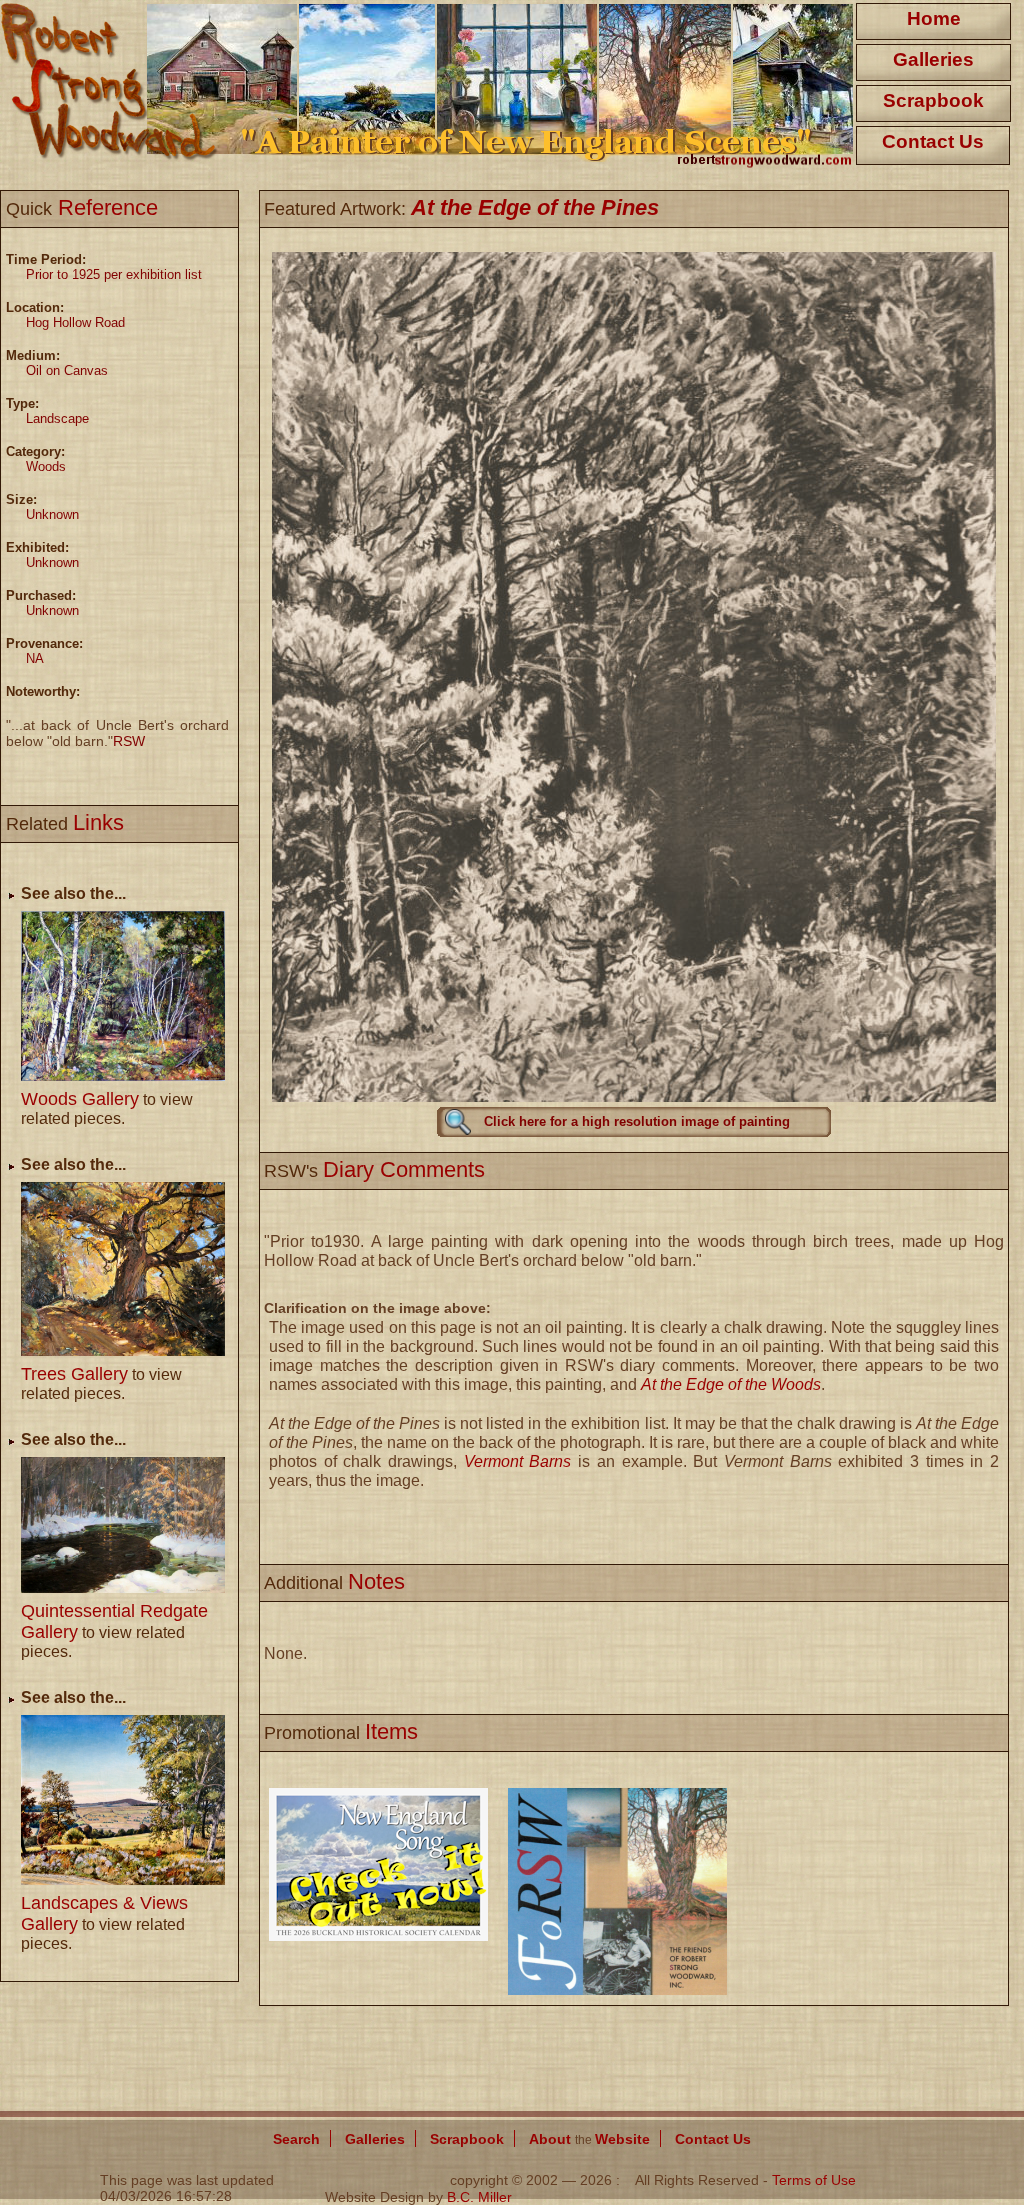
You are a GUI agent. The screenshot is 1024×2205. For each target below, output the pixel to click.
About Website (589, 2139)
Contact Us (933, 141)
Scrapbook (933, 100)
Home (934, 18)
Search (296, 2139)
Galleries (933, 59)
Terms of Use (814, 2180)
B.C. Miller (479, 2197)
